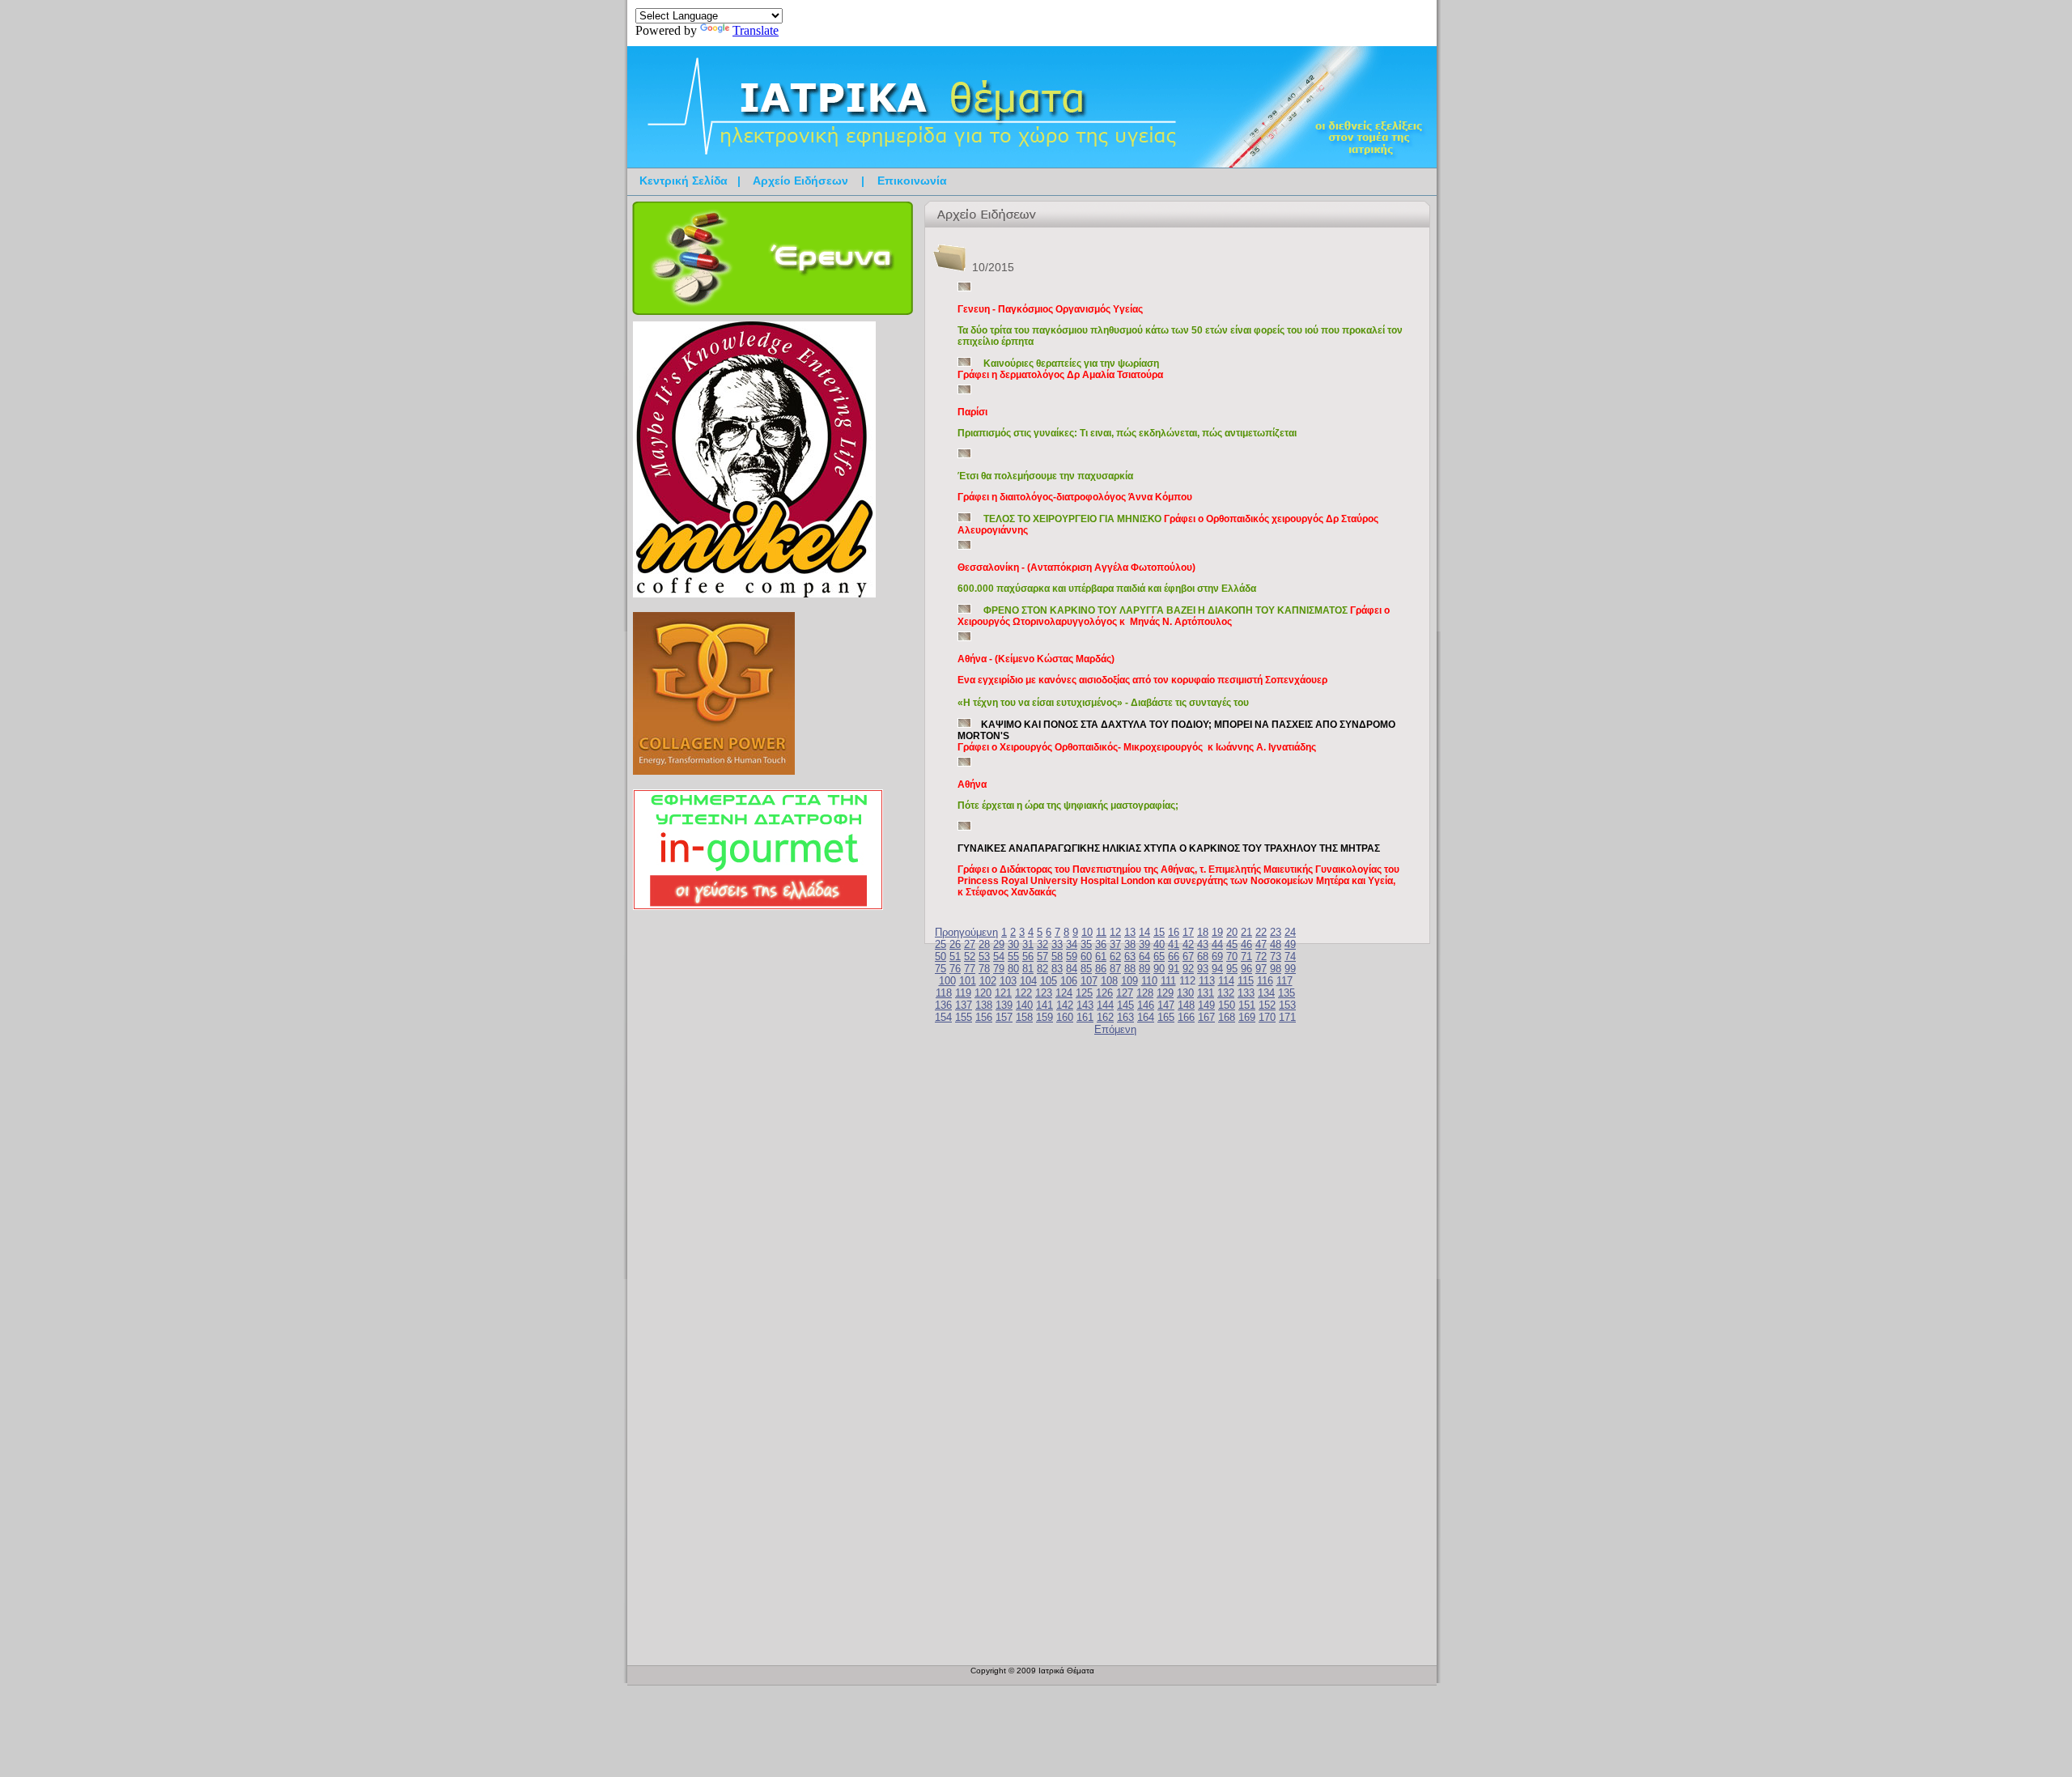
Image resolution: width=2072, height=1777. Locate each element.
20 (1232, 932)
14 (1144, 932)
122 (1023, 993)
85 (1086, 969)
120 (983, 993)
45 (1232, 944)
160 (1065, 1017)
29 (999, 944)
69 (1217, 957)
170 (1267, 1017)
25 (940, 944)
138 (984, 1005)
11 (1101, 932)
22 (1261, 932)
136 (943, 1005)
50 (940, 957)
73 (1276, 957)
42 (1188, 944)
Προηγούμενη (966, 932)
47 (1261, 944)
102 (988, 981)
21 (1246, 932)
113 (1207, 981)
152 (1267, 1005)
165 (1166, 1017)
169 (1247, 1017)
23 (1276, 932)
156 (984, 1017)
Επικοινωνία (912, 181)
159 (1044, 1017)
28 (984, 944)
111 (1168, 981)
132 (1226, 993)
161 (1085, 1017)
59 (1072, 957)
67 (1188, 957)
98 (1276, 969)
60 (1086, 957)
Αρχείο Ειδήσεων (800, 181)
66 (1174, 957)
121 (1003, 993)
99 (1290, 969)
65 (1159, 957)
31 (1028, 944)
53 (984, 957)
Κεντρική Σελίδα (684, 181)
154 (943, 1017)
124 (1064, 993)
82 (1042, 969)
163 (1125, 1017)
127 (1125, 993)
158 (1024, 1017)
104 (1028, 981)
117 (1284, 981)
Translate (756, 30)
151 (1247, 1005)
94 (1217, 969)
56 (1028, 957)
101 (968, 981)
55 (1013, 957)
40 (1159, 944)
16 (1174, 932)
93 (1203, 969)
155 (964, 1017)
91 (1174, 969)
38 (1130, 944)
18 (1203, 932)
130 (1185, 993)
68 (1203, 957)
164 (1146, 1017)
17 (1188, 932)
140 (1024, 1005)
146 (1146, 1005)
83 (1057, 969)
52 (970, 957)
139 (1004, 1005)
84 (1072, 969)
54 (999, 957)
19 (1217, 932)
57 (1042, 957)
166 (1186, 1017)
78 (984, 969)
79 (999, 969)
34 (1072, 944)
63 (1130, 957)
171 (1287, 1017)
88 (1130, 969)
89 (1144, 969)
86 (1101, 969)
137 (964, 1005)
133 (1246, 993)
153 (1287, 1005)
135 (1287, 993)
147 (1166, 1005)
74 (1290, 957)
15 (1159, 932)
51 (955, 957)
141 (1044, 1005)
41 (1174, 944)
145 (1125, 1005)
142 (1065, 1005)
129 (1165, 993)
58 (1057, 957)
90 (1159, 969)
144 (1105, 1005)
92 (1188, 969)
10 (1087, 932)
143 (1085, 1005)
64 (1144, 957)
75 (940, 969)
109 (1129, 981)
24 (1290, 932)
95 (1232, 969)
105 (1049, 981)
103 (1008, 981)
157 (1004, 1017)
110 (1149, 981)
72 (1261, 957)
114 (1226, 981)
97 (1261, 969)
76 (955, 969)
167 (1206, 1017)
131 (1206, 993)
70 (1232, 957)
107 (1089, 981)
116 (1265, 981)
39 (1144, 944)
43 (1203, 944)
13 (1130, 932)
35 (1086, 944)
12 (1115, 932)
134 (1266, 993)
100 (947, 981)
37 (1115, 944)
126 (1104, 993)
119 (963, 993)
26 (955, 944)
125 (1084, 993)
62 (1115, 957)
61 (1101, 957)
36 (1101, 944)
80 (1013, 969)
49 (1290, 944)
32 (1042, 944)
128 (1145, 993)
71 (1246, 957)
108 (1109, 981)
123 (1044, 993)
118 (944, 993)
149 (1206, 1005)
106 (1069, 981)
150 (1227, 1005)
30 (1013, 944)
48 (1276, 944)
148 (1186, 1005)
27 (970, 944)
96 (1246, 969)
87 (1115, 969)
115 (1246, 981)
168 (1227, 1017)
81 (1028, 969)
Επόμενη (1115, 1029)
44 (1217, 944)
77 (970, 969)
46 (1246, 944)
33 (1057, 944)
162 (1105, 1017)
